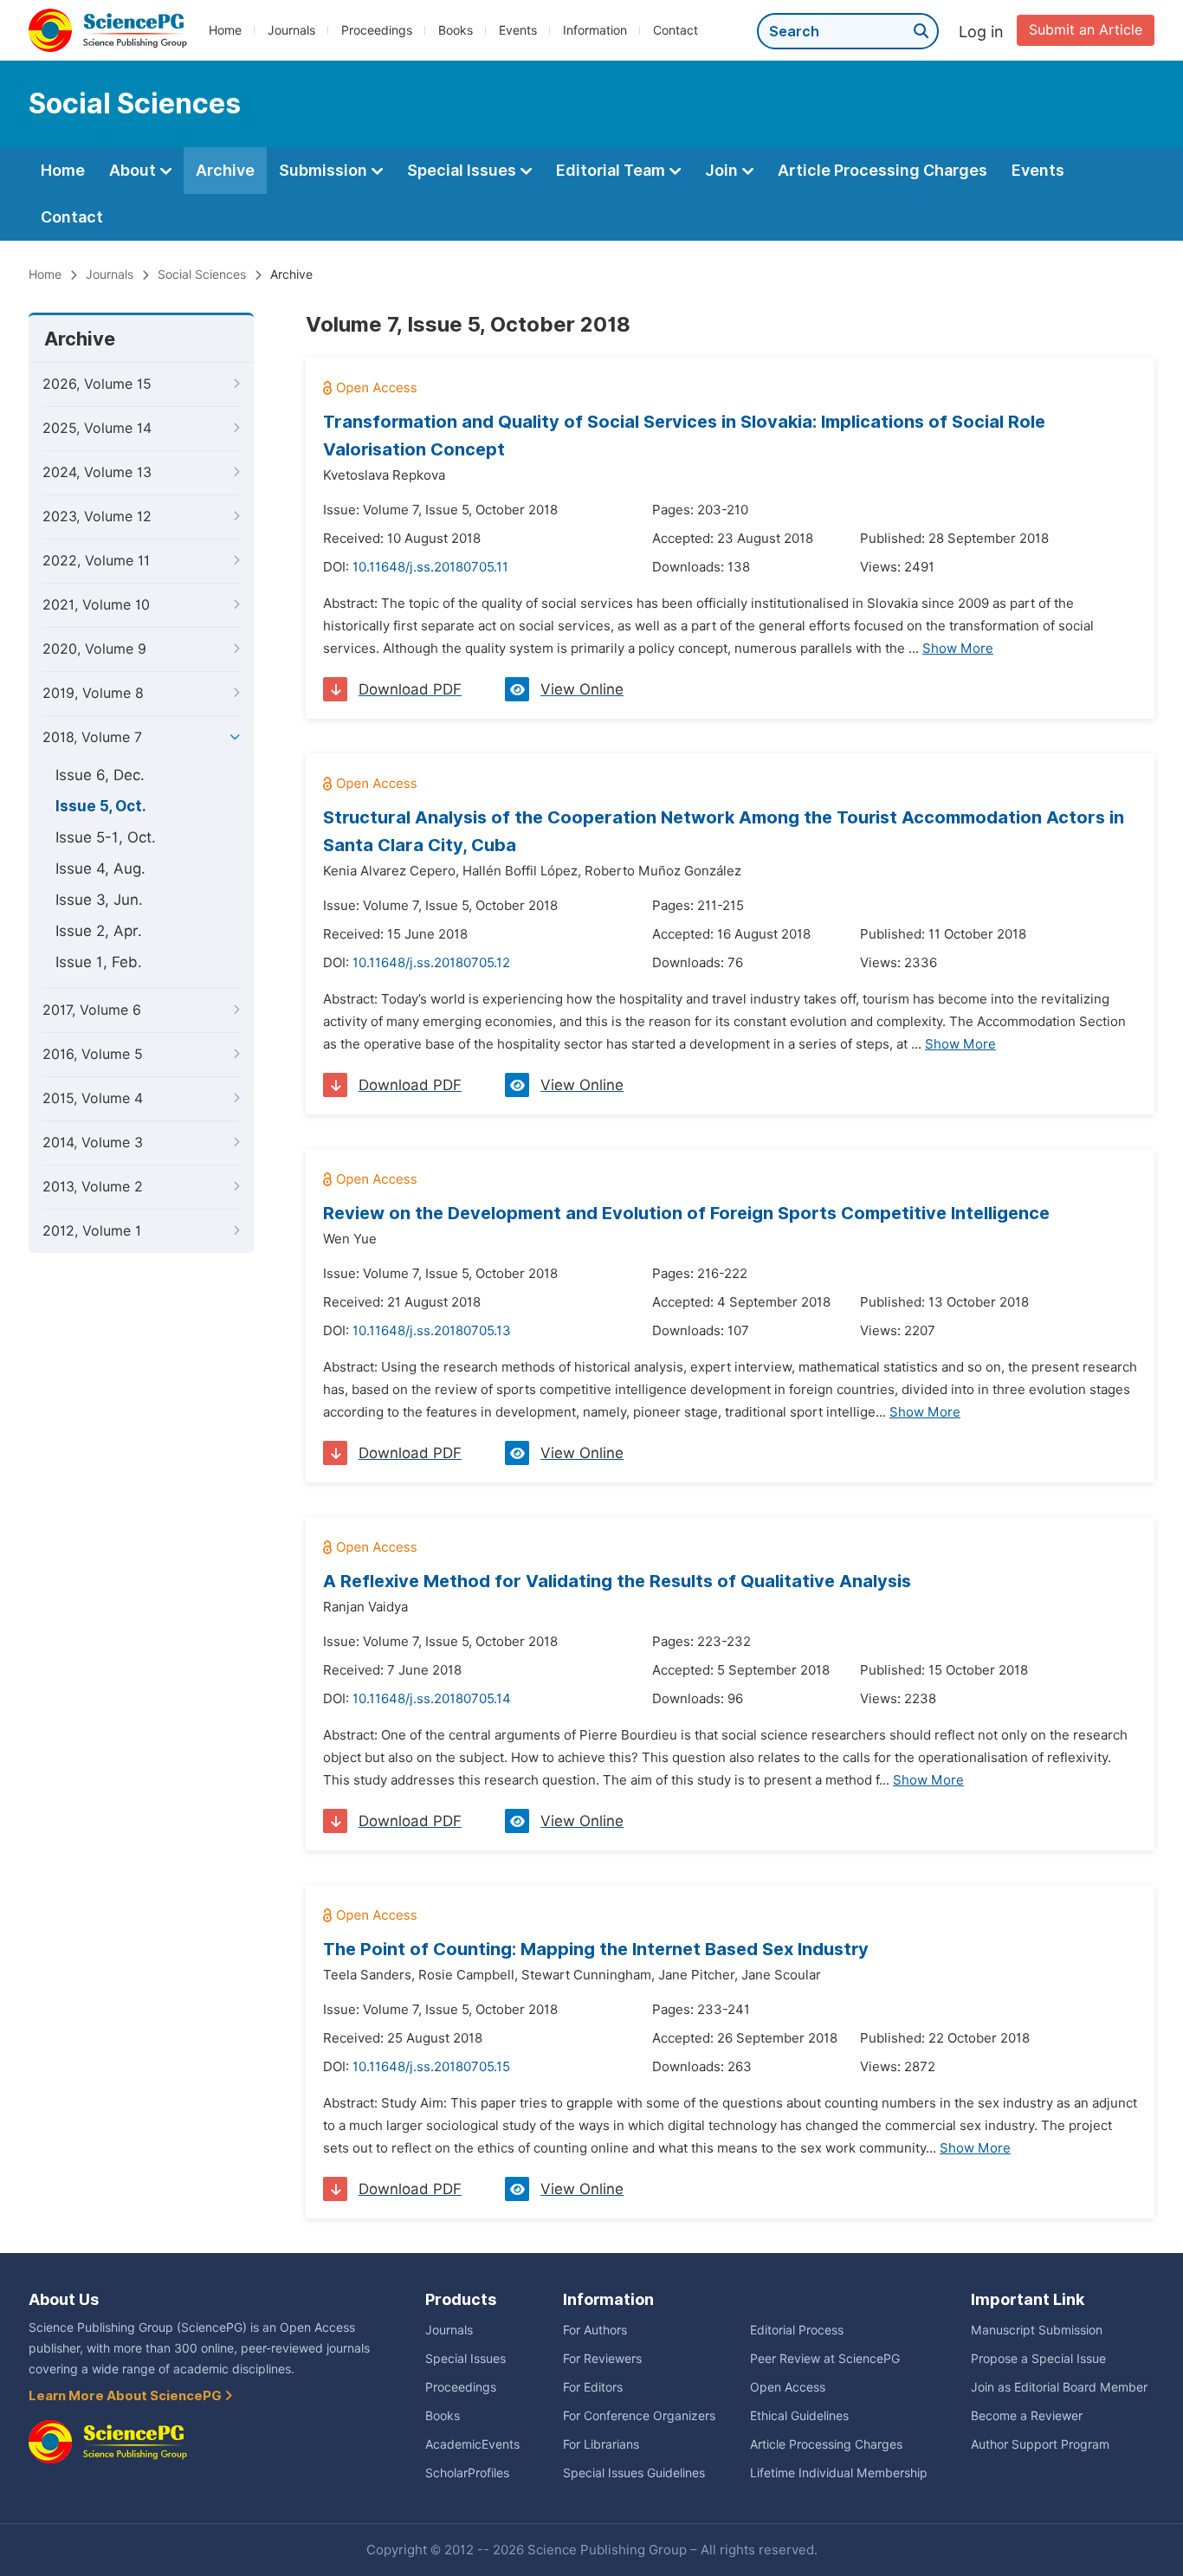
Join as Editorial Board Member (1059, 2387)
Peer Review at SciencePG (825, 2359)
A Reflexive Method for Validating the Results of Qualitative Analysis (617, 1581)
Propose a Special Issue (1038, 2359)
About (134, 170)
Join (723, 170)
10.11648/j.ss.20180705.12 (431, 963)
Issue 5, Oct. (101, 806)
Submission (325, 170)
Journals (291, 30)
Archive (225, 170)
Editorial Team (612, 170)
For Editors (593, 2387)
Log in (981, 32)
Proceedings (377, 30)
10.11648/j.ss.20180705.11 (430, 567)
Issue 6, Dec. (100, 775)
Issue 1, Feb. (99, 962)
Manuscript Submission (1037, 2330)
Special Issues (463, 170)
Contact (676, 30)
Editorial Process (797, 2330)
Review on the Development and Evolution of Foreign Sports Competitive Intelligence (686, 1213)
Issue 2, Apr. (99, 931)
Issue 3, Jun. (99, 900)
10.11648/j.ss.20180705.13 (432, 1331)
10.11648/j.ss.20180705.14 (432, 1699)
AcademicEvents (472, 2444)
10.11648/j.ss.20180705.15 (431, 2067)
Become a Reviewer (1027, 2416)
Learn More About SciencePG (126, 2396)
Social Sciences (202, 274)
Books (456, 30)
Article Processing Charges (882, 170)
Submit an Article (1086, 30)
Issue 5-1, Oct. (106, 837)
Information (595, 30)
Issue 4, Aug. (100, 868)
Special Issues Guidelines (634, 2473)
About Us (64, 2299)
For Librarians (601, 2444)
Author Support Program (1040, 2444)
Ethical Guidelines (799, 2416)
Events (518, 30)
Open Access (788, 2387)
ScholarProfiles (467, 2473)
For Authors (595, 2330)
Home (225, 30)
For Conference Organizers (639, 2416)
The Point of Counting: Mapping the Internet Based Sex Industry (596, 1949)
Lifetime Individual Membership (839, 2473)
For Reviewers (602, 2359)
